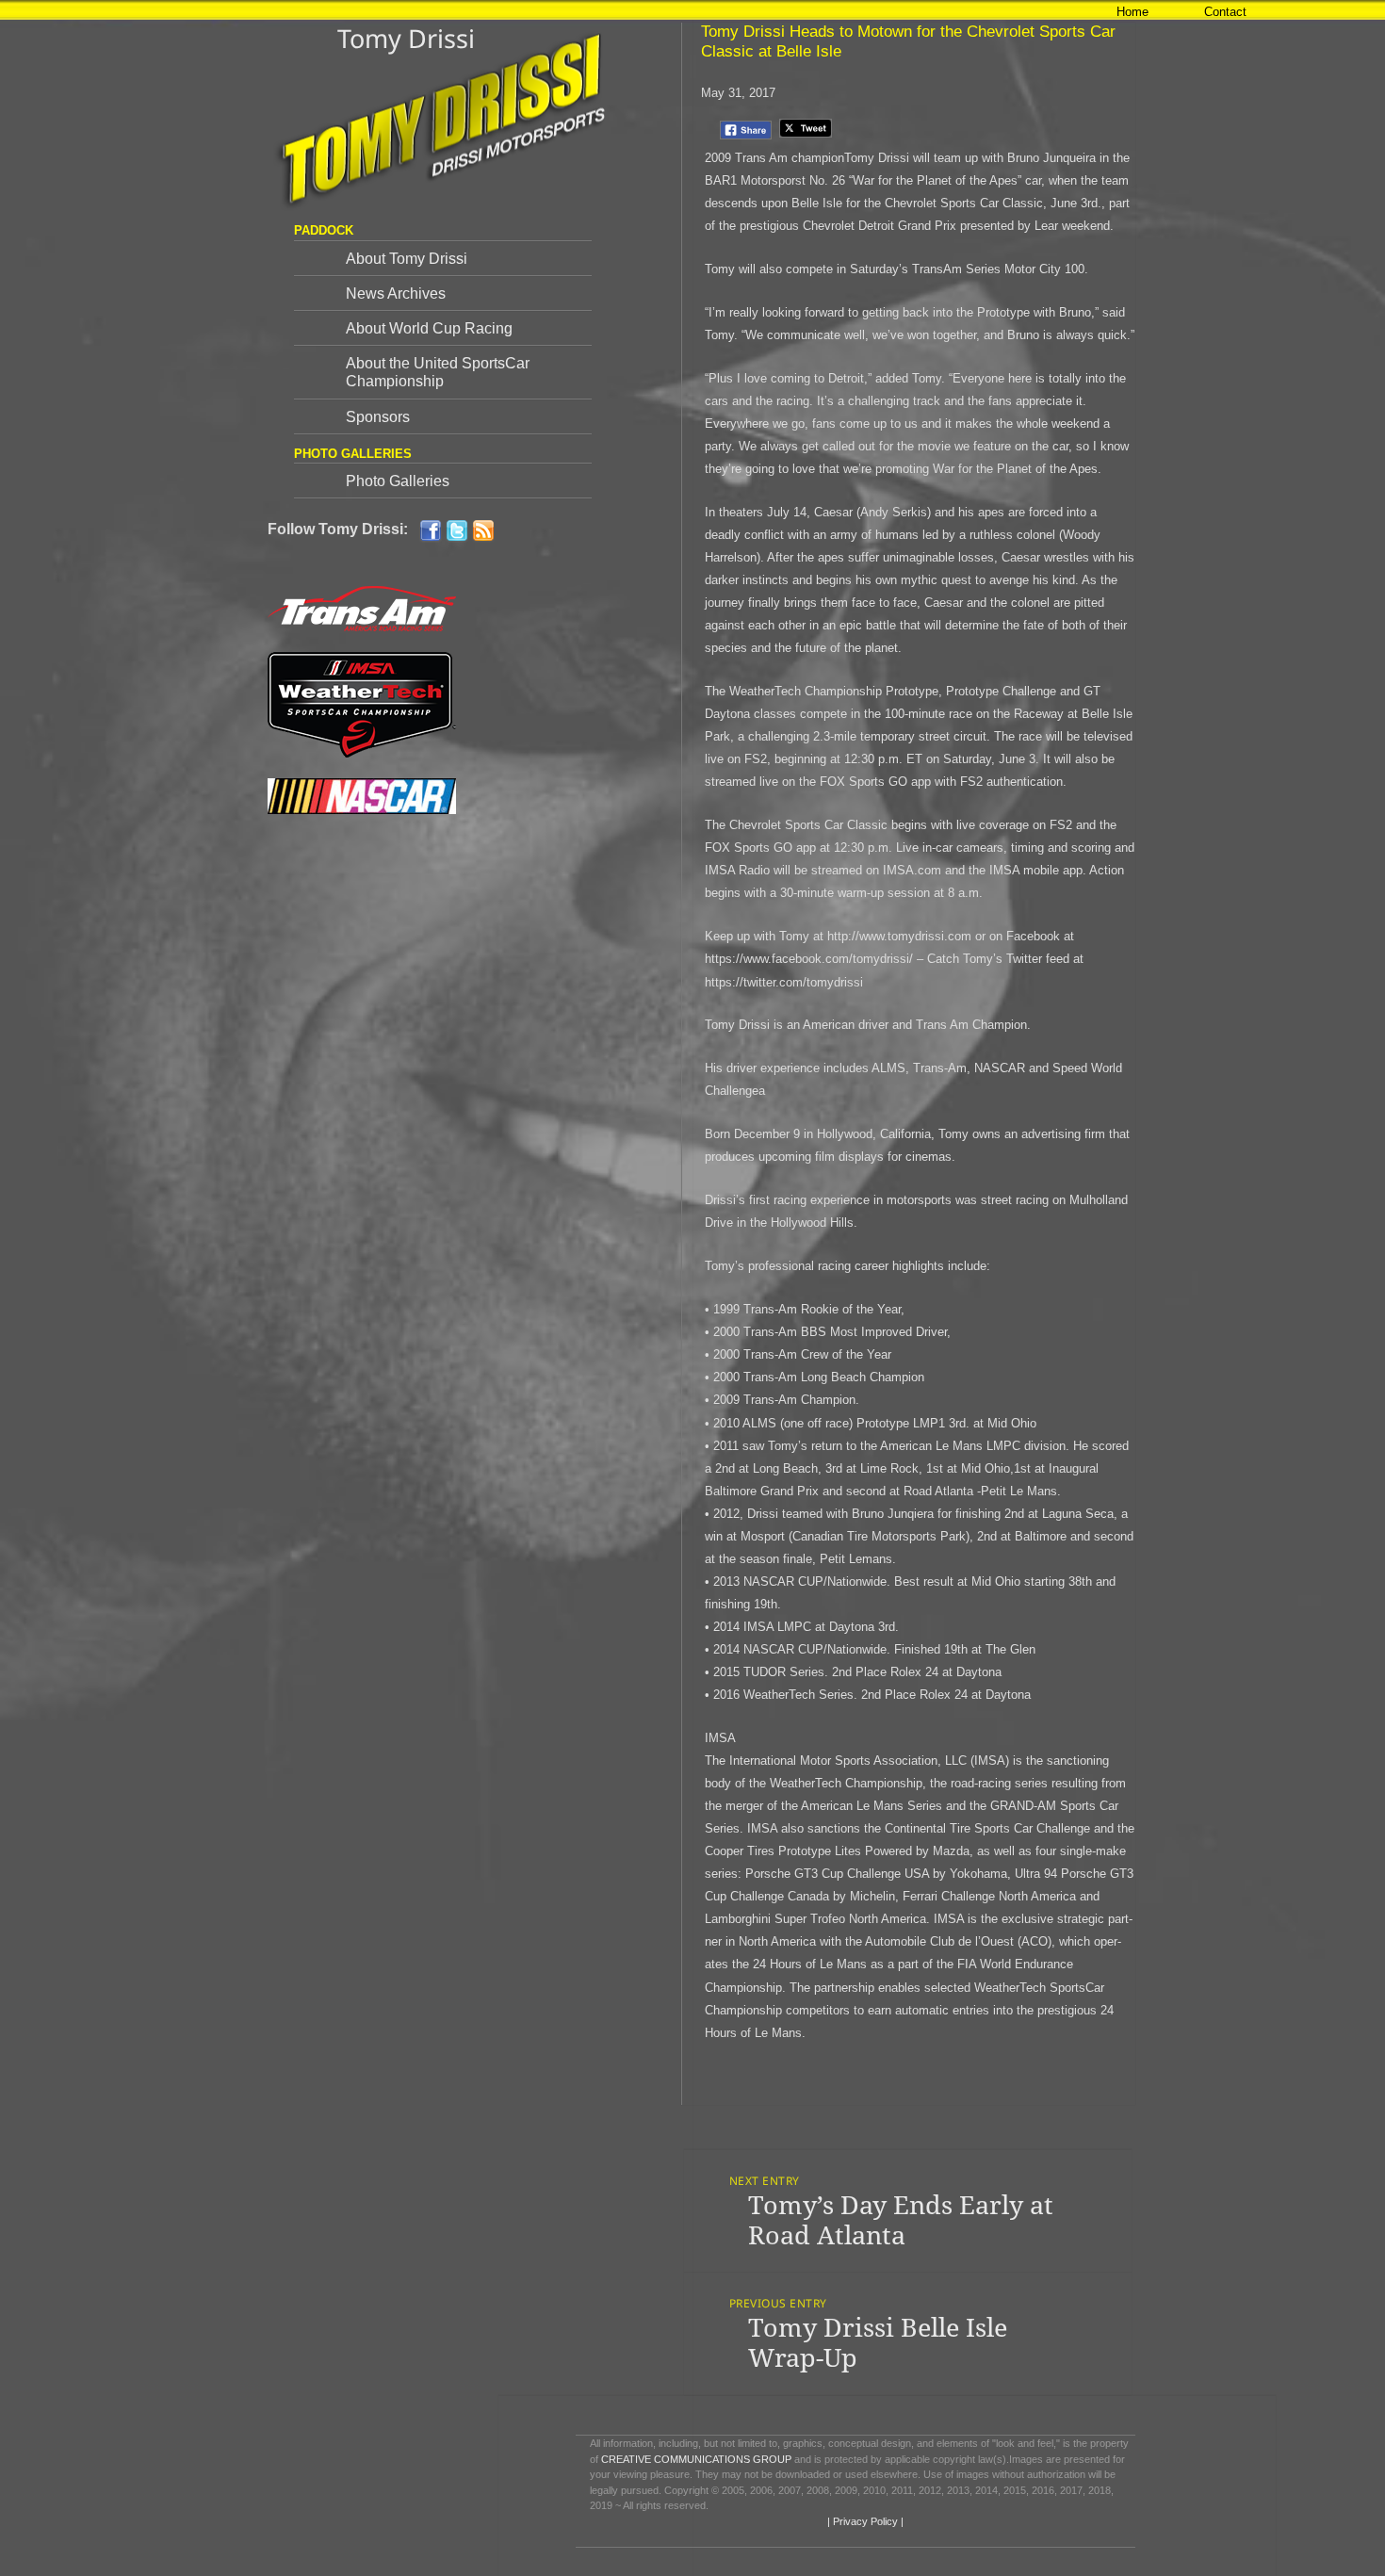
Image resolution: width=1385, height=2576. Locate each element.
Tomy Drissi (406, 38)
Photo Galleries (398, 481)
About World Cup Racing (429, 328)
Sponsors (378, 417)
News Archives (396, 293)
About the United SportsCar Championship (438, 372)
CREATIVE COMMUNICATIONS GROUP (696, 2459)
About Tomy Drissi (407, 259)
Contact (1225, 12)
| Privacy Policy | (864, 2521)
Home (1132, 12)
